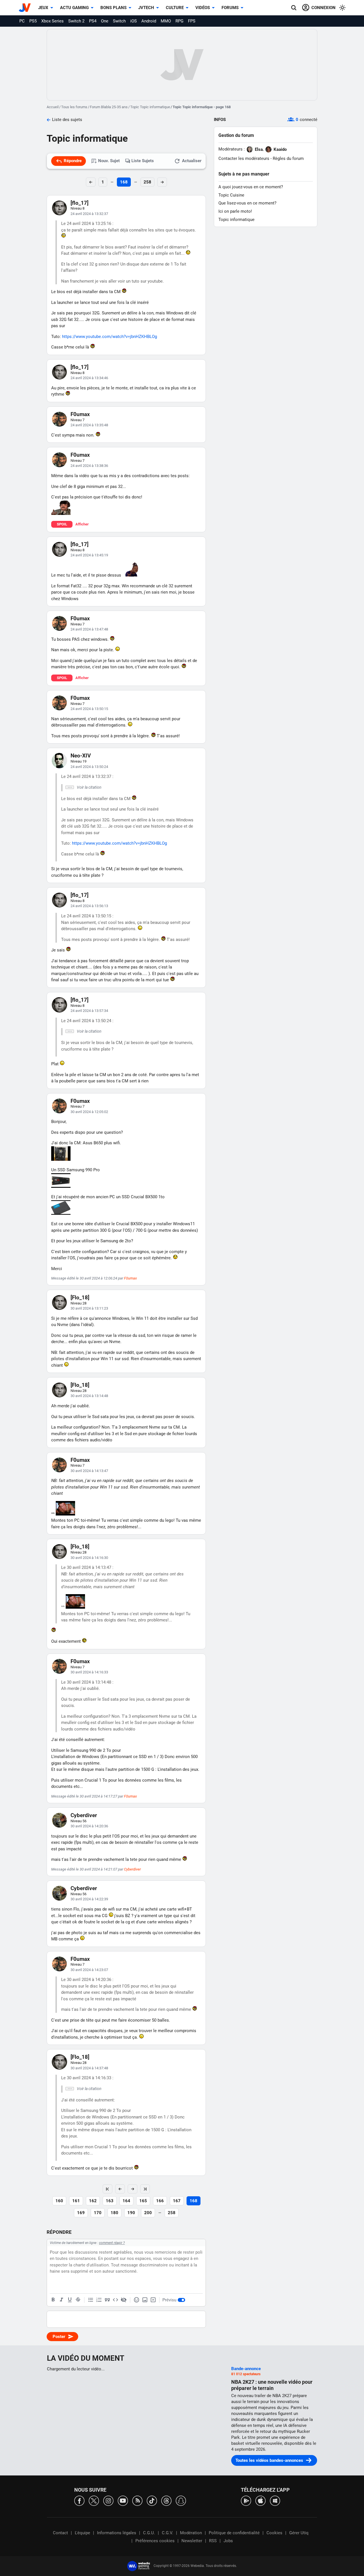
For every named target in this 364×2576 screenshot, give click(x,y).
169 (81, 2213)
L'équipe (82, 2533)
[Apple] (260, 2500)
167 (177, 2201)
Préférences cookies (155, 2541)
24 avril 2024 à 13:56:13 (89, 906)
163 (110, 2201)
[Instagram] (108, 2500)
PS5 (33, 21)
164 (126, 2201)
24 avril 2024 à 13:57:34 (89, 1011)
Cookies (274, 2533)
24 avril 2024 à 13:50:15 (89, 709)
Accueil (53, 107)
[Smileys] (136, 2300)
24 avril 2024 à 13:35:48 (89, 425)
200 (148, 2213)
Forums (230, 8)
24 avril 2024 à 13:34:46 (89, 378)
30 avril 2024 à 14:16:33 (89, 1672)
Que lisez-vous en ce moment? (247, 203)
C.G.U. (149, 2533)
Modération (191, 2533)
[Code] (115, 2300)
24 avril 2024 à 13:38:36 (89, 466)
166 (160, 2201)
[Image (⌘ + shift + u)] (145, 2300)
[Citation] (107, 2300)
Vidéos (203, 8)
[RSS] (137, 2500)
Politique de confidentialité (234, 2533)
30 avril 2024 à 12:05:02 (89, 1112)
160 (59, 2201)
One (105, 21)
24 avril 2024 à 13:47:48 (89, 629)
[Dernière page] (145, 2189)
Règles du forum (288, 158)
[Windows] (275, 2500)
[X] (94, 2500)
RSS (213, 2541)
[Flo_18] (80, 1298)
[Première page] (107, 2189)
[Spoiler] (124, 2300)
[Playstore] (246, 2500)
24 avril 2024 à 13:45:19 (89, 555)
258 (147, 182)
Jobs (228, 2541)
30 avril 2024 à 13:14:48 (89, 1396)
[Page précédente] (120, 2189)
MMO (166, 21)
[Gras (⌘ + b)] (53, 2300)
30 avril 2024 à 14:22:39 (89, 1899)
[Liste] (91, 2300)
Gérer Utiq (299, 2533)
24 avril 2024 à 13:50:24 (89, 767)
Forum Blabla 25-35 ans (109, 107)
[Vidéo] (153, 2300)
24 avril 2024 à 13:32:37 (89, 214)
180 (114, 2213)
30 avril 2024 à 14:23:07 (89, 1970)
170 (98, 2213)
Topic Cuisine (231, 195)
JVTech (146, 8)
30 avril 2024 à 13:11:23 (89, 1308)
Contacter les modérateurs (244, 158)
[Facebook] (79, 2500)
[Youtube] (123, 2500)
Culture (175, 8)
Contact (60, 2533)
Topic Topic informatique (150, 107)
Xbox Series (52, 21)
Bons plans (113, 8)
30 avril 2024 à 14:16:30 (89, 1558)
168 (124, 182)
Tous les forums (74, 107)
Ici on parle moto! (235, 211)
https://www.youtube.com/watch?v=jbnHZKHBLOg (109, 337)
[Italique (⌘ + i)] (61, 2300)
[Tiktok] (152, 2500)
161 (76, 2201)
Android (149, 21)
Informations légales (117, 2533)
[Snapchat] (181, 2500)
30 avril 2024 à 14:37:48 (89, 2068)
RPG (179, 21)
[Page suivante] (133, 2189)
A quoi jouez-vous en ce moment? (251, 187)
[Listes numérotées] (99, 2300)
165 (143, 2201)
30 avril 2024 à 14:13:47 (89, 1471)
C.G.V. (167, 2533)
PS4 (93, 21)
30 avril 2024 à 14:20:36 (89, 1826)
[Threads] (166, 2500)
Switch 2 (76, 21)
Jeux (43, 8)
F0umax (80, 414)
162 (93, 2201)
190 (131, 2213)
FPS (192, 21)
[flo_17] (79, 203)
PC (22, 21)
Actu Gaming (74, 8)
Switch (119, 21)
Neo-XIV (81, 756)
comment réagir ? (112, 2243)
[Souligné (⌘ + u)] (70, 2300)
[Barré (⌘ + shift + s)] (78, 2300)
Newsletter (192, 2541)
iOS (134, 21)
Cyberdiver (84, 1815)
